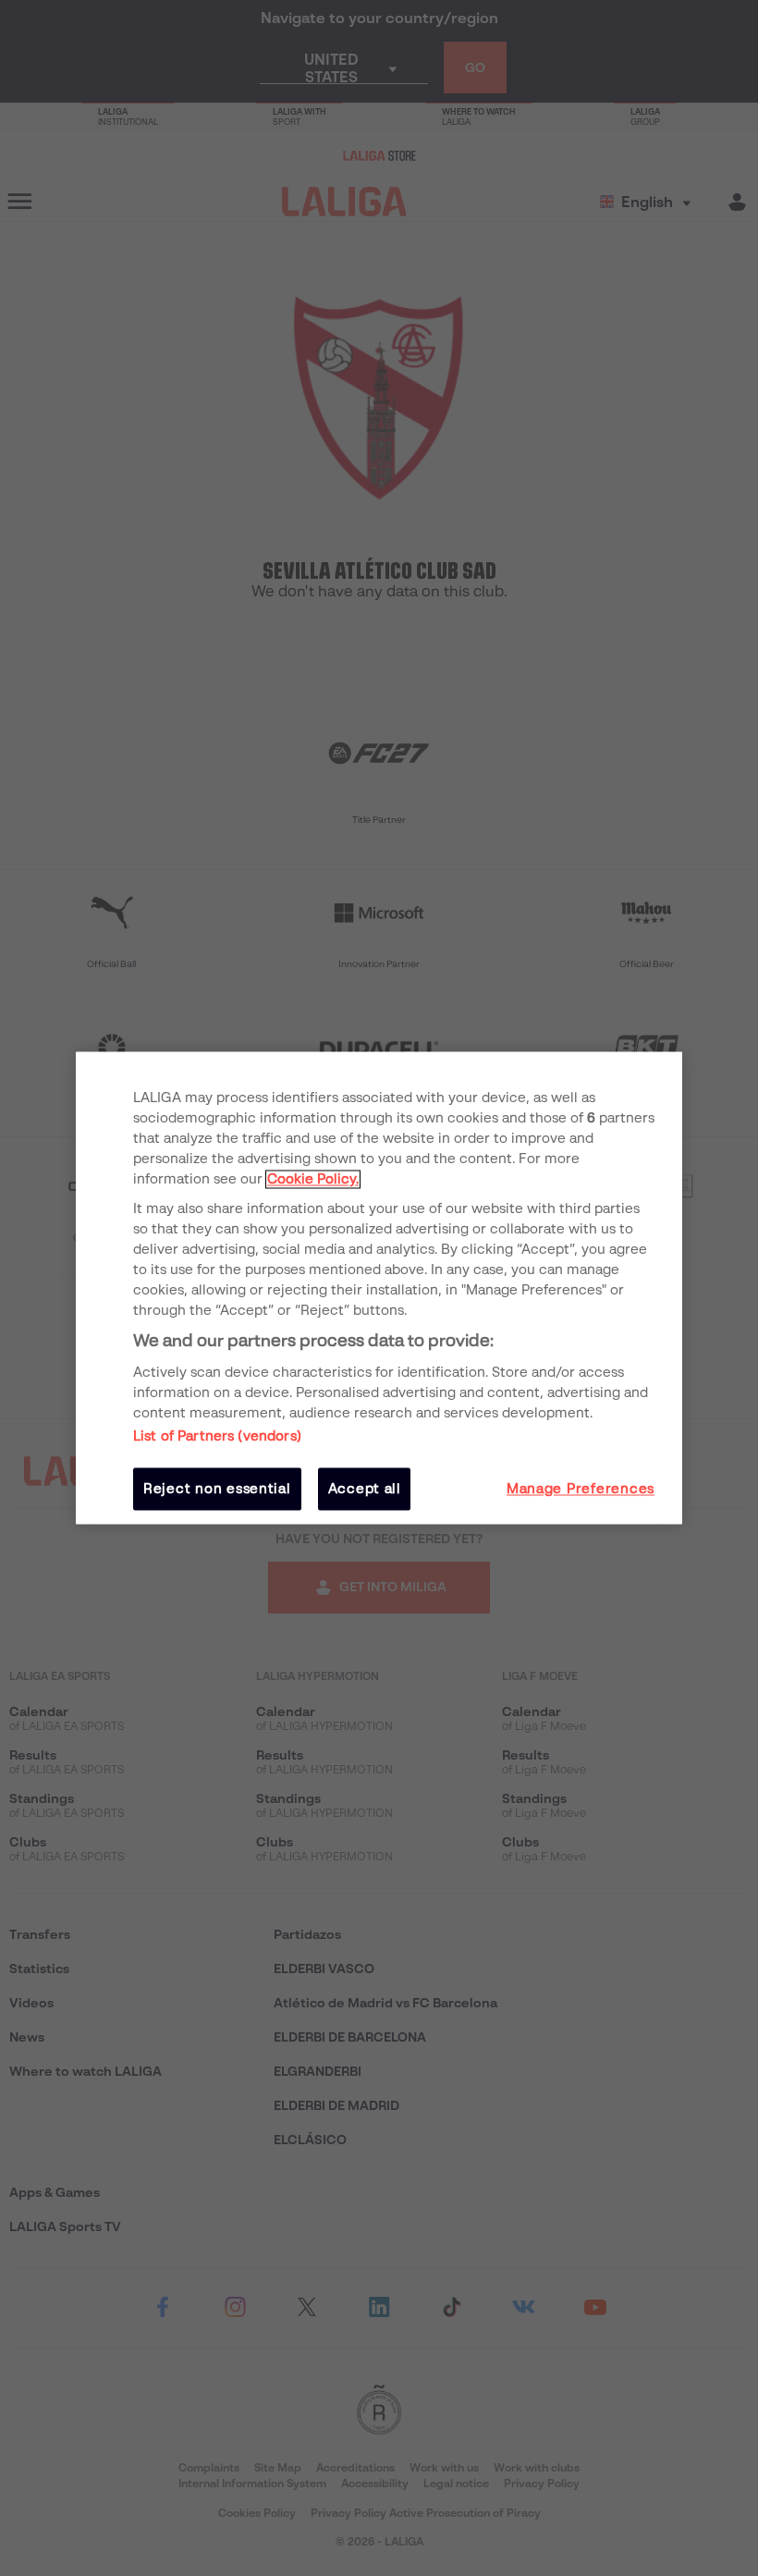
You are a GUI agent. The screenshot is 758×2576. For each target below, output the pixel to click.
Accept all (365, 1489)
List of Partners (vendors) (217, 1436)
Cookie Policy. (313, 1179)
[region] (379, 1288)
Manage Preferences (581, 1489)
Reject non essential (217, 1489)
